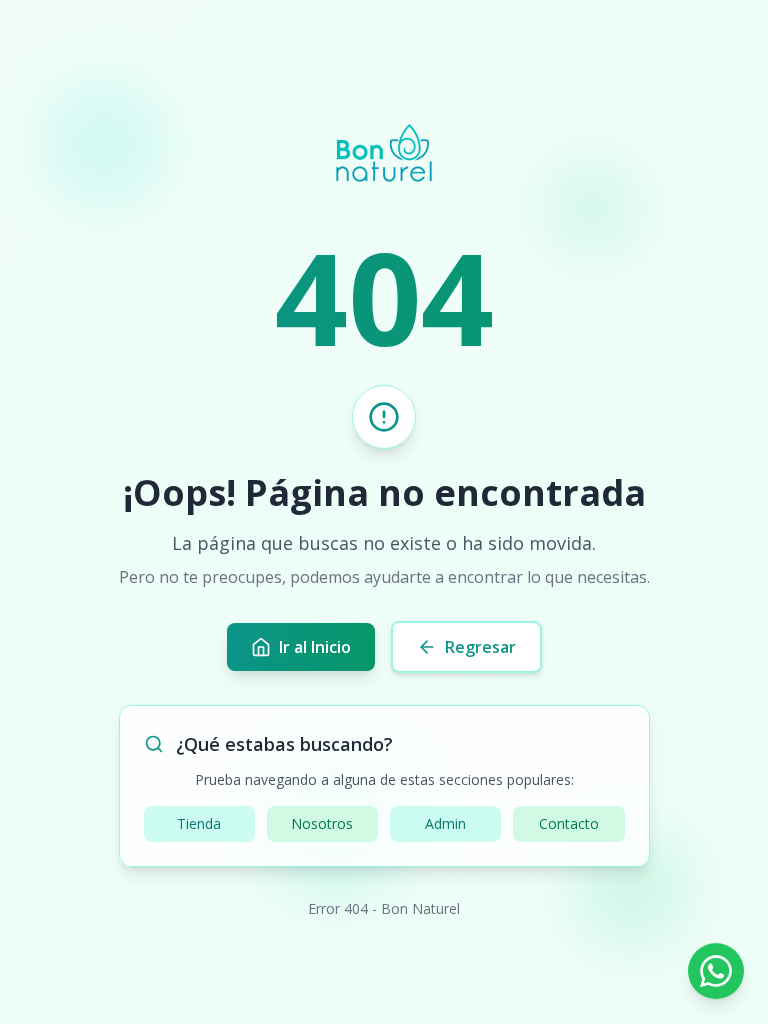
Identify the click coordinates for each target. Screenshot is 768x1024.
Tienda (199, 823)
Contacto (569, 823)
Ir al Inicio (315, 647)
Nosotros (322, 823)
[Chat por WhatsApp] (716, 972)
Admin (445, 823)
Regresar (480, 647)
